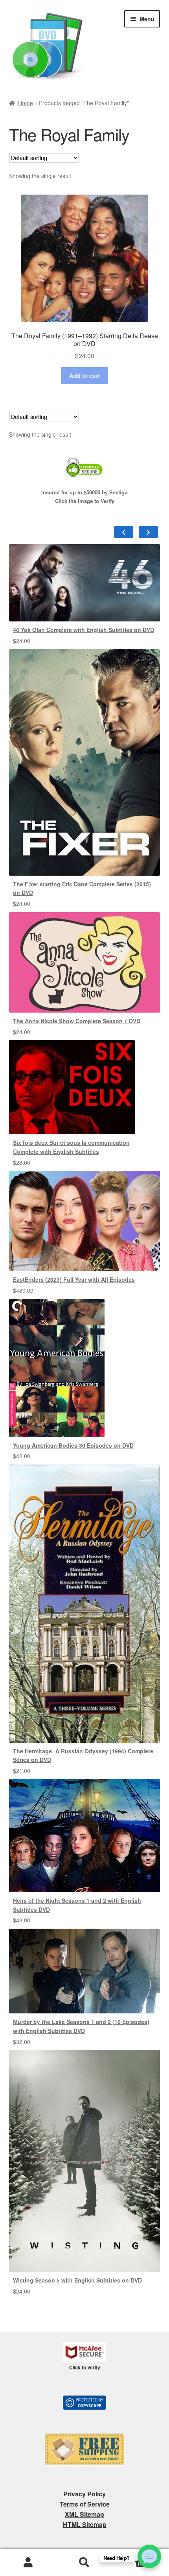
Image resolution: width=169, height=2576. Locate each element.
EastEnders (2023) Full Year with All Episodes (74, 1279)
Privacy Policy (84, 2494)
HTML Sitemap (85, 2524)
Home (26, 103)
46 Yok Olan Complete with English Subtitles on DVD (84, 630)
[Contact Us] (149, 2556)
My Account (28, 2563)
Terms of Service (85, 2504)
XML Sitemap (84, 2514)
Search (84, 2563)
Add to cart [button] (84, 375)
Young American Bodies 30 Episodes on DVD (73, 1445)
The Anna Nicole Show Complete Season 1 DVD (77, 1021)
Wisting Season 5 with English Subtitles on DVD (77, 2280)
